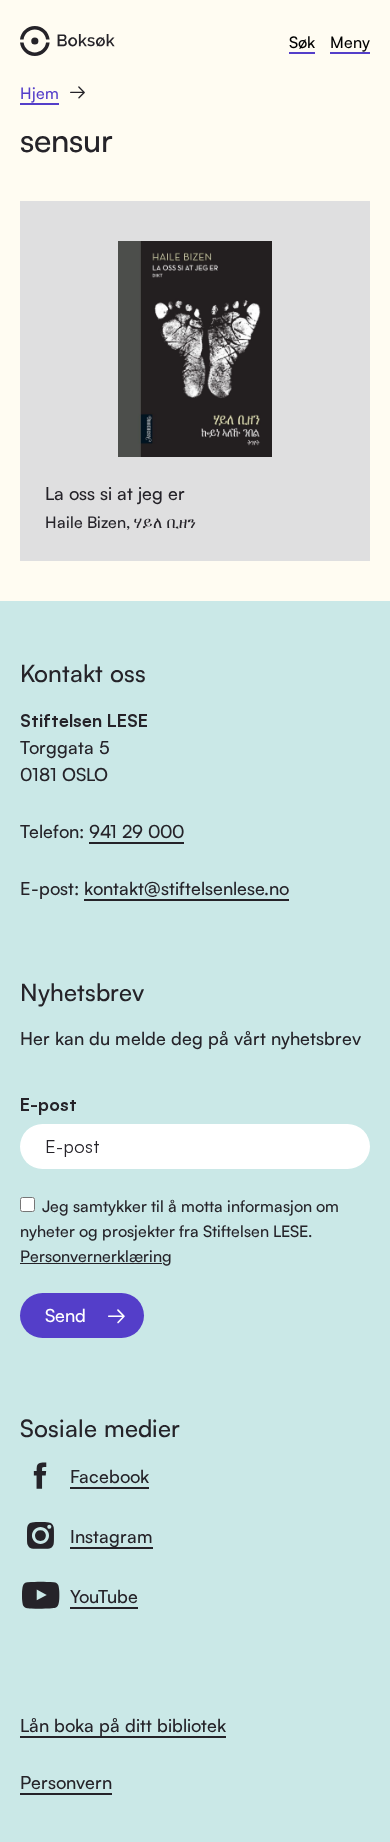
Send (65, 1315)
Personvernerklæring (96, 1256)
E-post (48, 1104)
